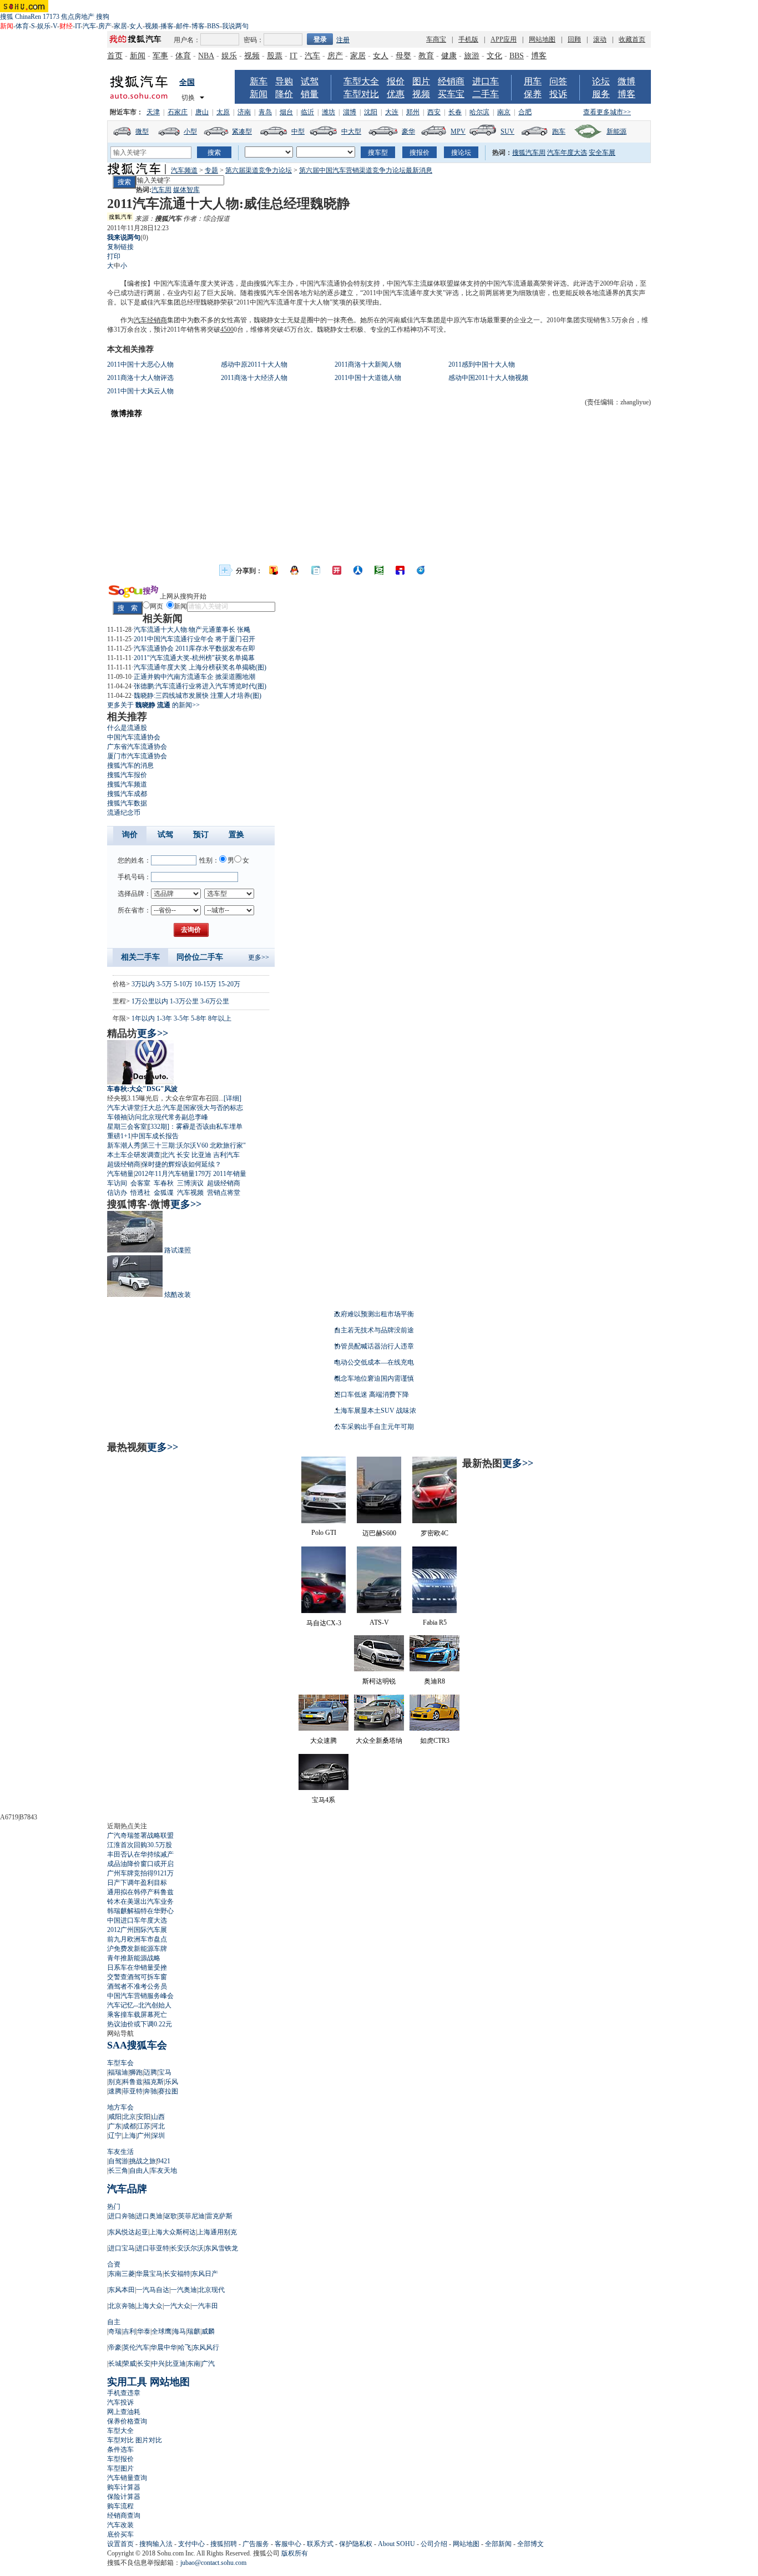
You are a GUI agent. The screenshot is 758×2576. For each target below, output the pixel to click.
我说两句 (235, 26)
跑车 (559, 131)
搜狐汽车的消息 (130, 765)
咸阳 (115, 2117)
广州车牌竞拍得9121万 (140, 1873)
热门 (114, 2207)
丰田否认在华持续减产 (140, 1854)
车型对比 (361, 94)
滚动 (600, 39)
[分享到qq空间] (295, 570)
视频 (151, 26)
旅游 (472, 56)
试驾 (310, 81)
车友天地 (164, 2171)
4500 (227, 329)
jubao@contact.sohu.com (213, 2563)
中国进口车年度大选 (137, 1920)
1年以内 (143, 1018)
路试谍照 (178, 1250)
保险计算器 (124, 2497)
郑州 (413, 112)
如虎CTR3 (435, 1741)
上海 (129, 2136)
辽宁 (115, 2136)
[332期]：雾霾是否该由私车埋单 (195, 1127)
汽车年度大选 (567, 153)
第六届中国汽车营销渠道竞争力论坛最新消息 (366, 170)
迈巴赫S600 (379, 1533)
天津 (153, 112)
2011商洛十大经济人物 (254, 378)
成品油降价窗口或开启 (140, 1864)
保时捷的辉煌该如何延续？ (181, 1164)
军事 (160, 56)
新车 (259, 81)
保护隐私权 (356, 2544)
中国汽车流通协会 (134, 737)
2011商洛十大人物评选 (140, 378)
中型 (298, 131)
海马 (179, 2331)
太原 (223, 112)
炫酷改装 (178, 1295)
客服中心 (288, 2544)
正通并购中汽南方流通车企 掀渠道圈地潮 (194, 677)
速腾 (115, 2091)
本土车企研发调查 (134, 1155)
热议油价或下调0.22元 (140, 2024)
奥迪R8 (434, 1681)
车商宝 (436, 39)
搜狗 (103, 17)
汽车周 (161, 190)
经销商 (451, 81)
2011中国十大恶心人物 (140, 364)
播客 (167, 26)
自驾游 (118, 2161)
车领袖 (117, 1117)
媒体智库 (186, 190)
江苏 (144, 2126)
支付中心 (191, 2544)
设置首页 (120, 2544)
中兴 (158, 2364)
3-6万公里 (215, 1001)
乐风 (171, 2082)
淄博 (350, 112)
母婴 (403, 56)
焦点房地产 (78, 17)
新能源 (616, 131)
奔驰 (150, 2091)
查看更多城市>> (607, 112)
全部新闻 (498, 2544)
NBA (206, 56)
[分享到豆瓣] (379, 570)
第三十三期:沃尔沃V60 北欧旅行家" (194, 1145)
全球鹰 (161, 2331)
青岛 (265, 112)
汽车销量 (120, 1174)
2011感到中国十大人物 (482, 364)
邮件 (183, 26)
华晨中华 (164, 2347)
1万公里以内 (150, 1001)
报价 (396, 81)
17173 (51, 17)
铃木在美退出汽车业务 (140, 1901)
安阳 (144, 2117)
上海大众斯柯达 (173, 2232)
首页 (115, 56)
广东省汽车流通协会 (137, 747)
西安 (434, 112)
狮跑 (136, 2072)
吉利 (129, 2331)
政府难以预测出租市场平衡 (374, 1314)
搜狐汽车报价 (127, 775)
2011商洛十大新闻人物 (368, 364)
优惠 (396, 94)
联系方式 (320, 2544)
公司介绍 (434, 2544)
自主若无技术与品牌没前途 (374, 1330)
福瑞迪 (118, 2072)
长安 (183, 1155)
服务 (601, 94)
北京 (129, 2117)
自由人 (139, 2171)
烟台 (286, 112)
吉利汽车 (226, 1155)
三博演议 (190, 1183)
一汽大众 (177, 2306)
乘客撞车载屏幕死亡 (137, 2015)
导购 (284, 81)
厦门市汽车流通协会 (137, 756)
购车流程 (120, 2506)
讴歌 (170, 2216)
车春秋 (164, 1183)
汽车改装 (120, 2525)
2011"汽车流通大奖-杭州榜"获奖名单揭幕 (194, 658)
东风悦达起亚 (128, 2232)
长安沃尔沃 (187, 2248)
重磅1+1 (119, 1136)
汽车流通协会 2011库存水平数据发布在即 (194, 648)
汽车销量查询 (127, 2478)
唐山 (202, 112)
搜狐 (7, 17)
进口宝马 (122, 2248)
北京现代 (211, 2290)
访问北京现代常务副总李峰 (168, 1117)
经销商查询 (124, 2516)
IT (78, 26)
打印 (114, 256)
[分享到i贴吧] (400, 570)
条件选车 (120, 2450)
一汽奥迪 (184, 2290)
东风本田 (122, 2290)
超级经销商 (124, 1164)
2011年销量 (230, 1174)
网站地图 (542, 39)
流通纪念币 (124, 813)
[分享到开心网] (337, 570)
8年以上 (220, 1018)
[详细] (233, 1098)
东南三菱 (122, 2274)
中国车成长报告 (155, 1136)
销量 (310, 94)
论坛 (601, 81)
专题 (211, 170)
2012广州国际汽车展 (137, 1930)
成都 (129, 2126)
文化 (494, 56)
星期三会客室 (127, 1127)
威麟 (208, 2331)
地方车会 (120, 2107)
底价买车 (120, 2534)
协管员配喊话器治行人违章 (374, 1346)
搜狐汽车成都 (127, 794)
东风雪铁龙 (221, 2248)
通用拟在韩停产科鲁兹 (140, 1892)
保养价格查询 (127, 2421)
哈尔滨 (479, 112)
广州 (144, 2136)
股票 (275, 56)
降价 (284, 94)
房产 (105, 26)
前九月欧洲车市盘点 (137, 1939)
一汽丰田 (205, 2306)
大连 (392, 112)
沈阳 (371, 112)
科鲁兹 (133, 2082)
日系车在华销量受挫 (137, 1968)
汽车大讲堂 (124, 1108)
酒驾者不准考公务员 (137, 1986)
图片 (421, 81)
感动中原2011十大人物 (254, 364)
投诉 (558, 94)
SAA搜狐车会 (137, 2045)
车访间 (117, 1183)
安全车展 (602, 153)
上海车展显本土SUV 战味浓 (375, 1411)
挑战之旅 (143, 2161)
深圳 (158, 2136)
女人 (136, 26)
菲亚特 (133, 2091)
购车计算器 (124, 2487)
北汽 (168, 1155)
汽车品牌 (127, 2189)
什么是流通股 (127, 728)
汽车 (89, 26)
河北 (158, 2126)
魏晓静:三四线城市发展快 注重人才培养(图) (198, 696)
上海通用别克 (217, 2232)
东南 (194, 2364)
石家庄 (178, 112)
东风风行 (206, 2347)
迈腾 (150, 2072)
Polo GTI (324, 1533)
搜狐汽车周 (529, 153)
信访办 (117, 1193)
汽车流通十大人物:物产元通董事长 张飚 (192, 630)
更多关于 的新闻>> (153, 705)
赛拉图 (168, 2091)
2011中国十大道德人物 (368, 378)
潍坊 (329, 112)
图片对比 (149, 2440)
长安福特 (177, 2274)
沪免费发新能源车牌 (137, 1949)
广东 (115, 2126)
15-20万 (229, 984)
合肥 (525, 112)
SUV (507, 131)
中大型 (351, 131)
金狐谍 (164, 1193)
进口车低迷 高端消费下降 (372, 1395)
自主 (114, 2322)
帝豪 (115, 2347)
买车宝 (451, 94)
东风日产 (205, 2274)
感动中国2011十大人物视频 (488, 378)
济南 (244, 112)
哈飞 (185, 2347)
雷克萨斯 (219, 2216)
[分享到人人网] (358, 570)
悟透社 (140, 1193)
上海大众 (149, 2306)
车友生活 (120, 2152)
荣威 (129, 2364)
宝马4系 (324, 1800)
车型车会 (120, 2063)
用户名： (187, 40)
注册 (343, 40)
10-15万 (205, 984)
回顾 (574, 39)
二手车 (486, 94)
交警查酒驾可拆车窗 (137, 1977)
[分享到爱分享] (421, 570)
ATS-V (379, 1622)
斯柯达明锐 (379, 1681)
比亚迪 (201, 1155)
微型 (142, 131)
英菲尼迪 (191, 2216)
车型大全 (361, 81)
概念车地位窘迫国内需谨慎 (374, 1378)
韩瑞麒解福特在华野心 (140, 1911)
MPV (458, 131)
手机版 (468, 39)
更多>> (259, 957)
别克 (115, 2082)
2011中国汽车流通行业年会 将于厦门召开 (194, 639)
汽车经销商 (150, 320)
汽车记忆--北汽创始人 (139, 2005)
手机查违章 (124, 2393)
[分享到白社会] (316, 570)
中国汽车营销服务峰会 (140, 1996)
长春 (455, 112)
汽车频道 (184, 170)
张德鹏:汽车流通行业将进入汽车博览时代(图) (200, 686)
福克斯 (154, 2082)
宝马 (165, 2072)
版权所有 (295, 2553)
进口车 (486, 81)
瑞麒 (194, 2331)
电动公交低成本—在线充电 (374, 1362)
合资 (114, 2264)
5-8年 (199, 1018)
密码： (254, 40)
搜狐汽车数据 (127, 803)
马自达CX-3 (324, 1623)
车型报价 (120, 2459)
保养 (533, 94)
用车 (533, 81)
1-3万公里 (184, 1001)
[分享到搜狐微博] (274, 570)
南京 (504, 112)
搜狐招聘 (224, 2544)
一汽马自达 (153, 2290)
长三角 (118, 2171)
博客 (198, 26)
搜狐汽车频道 (127, 784)
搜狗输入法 (156, 2544)
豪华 (408, 131)
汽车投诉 (120, 2402)
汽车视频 (190, 1193)
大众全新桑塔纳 (379, 1741)
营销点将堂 (224, 1193)
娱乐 (44, 26)
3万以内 (143, 984)
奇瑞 (115, 2331)
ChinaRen (28, 17)
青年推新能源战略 (134, 1958)
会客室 (140, 1183)
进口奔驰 (122, 2216)
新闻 (138, 56)
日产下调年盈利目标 (137, 1883)
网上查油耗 (124, 2412)
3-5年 (181, 1018)
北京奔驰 (122, 2306)
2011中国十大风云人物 (140, 391)
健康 (449, 56)
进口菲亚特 (153, 2248)
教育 (426, 56)
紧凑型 (242, 131)
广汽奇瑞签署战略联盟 (140, 1835)
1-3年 (164, 1018)
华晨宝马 (149, 2274)
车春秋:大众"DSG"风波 (142, 1089)
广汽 (208, 2364)
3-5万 (164, 984)
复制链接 (120, 247)
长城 (115, 2364)
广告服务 (256, 2544)
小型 (190, 131)
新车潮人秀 (124, 1145)
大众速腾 (324, 1741)
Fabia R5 (435, 1622)
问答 (558, 81)
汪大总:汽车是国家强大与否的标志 (192, 1108)
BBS (213, 26)
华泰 (144, 2331)
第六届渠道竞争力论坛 (259, 170)
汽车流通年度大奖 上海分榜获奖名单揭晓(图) (200, 667)
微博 (626, 81)
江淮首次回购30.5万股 (140, 1845)
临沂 (307, 112)
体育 (22, 26)
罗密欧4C (434, 1533)
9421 (164, 2161)
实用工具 (127, 2382)
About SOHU (396, 2544)
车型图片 (120, 2468)
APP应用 (504, 39)
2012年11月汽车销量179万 (173, 1174)
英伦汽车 (136, 2347)
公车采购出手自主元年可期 (374, 1427)
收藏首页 (632, 39)
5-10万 (183, 984)
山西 (158, 2117)
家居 (120, 26)
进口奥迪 (149, 2216)
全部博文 (530, 2544)
